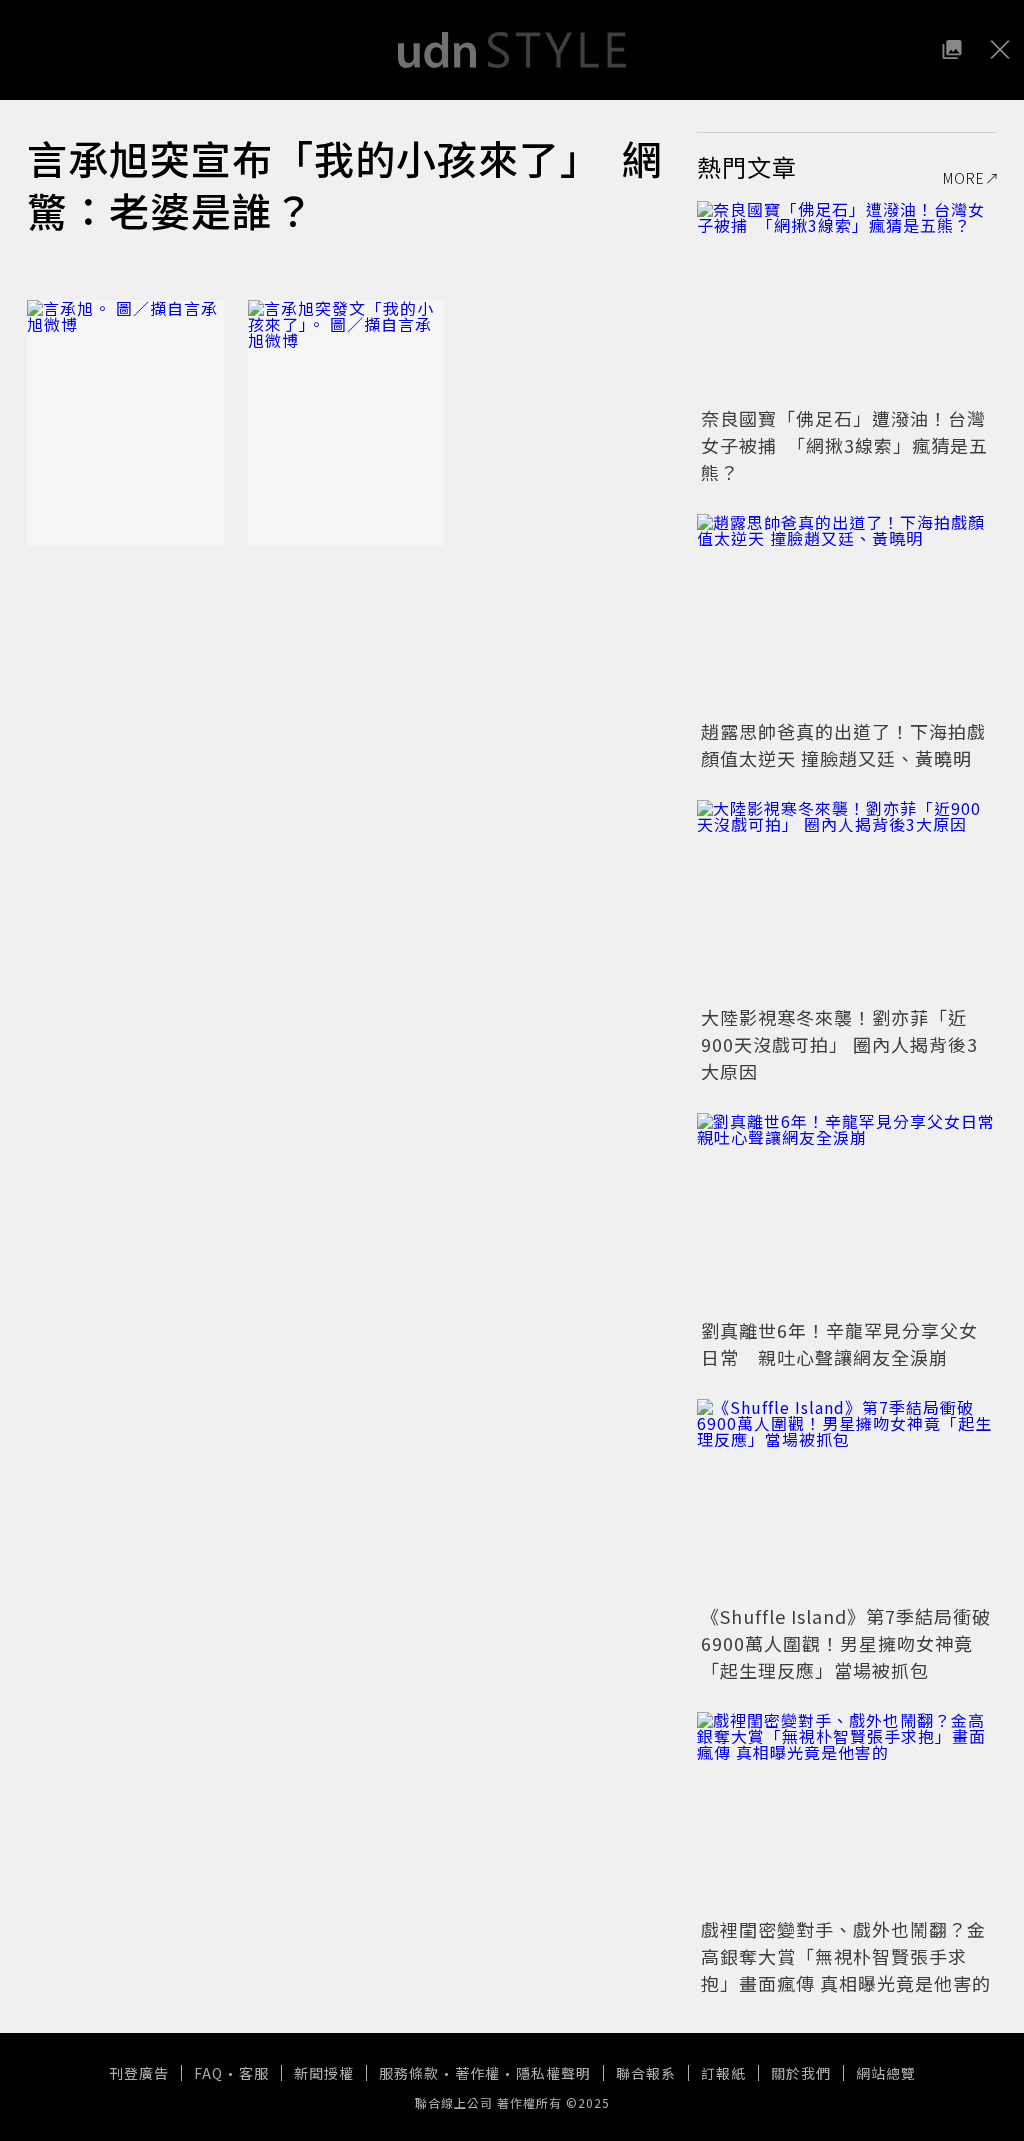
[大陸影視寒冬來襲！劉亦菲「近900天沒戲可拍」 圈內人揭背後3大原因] (847, 900)
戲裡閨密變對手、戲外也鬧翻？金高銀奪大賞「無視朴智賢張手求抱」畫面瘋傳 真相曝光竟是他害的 (846, 1956)
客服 (254, 2073)
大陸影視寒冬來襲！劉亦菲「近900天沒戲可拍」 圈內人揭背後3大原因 (839, 1044)
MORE (964, 178)
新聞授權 (324, 2073)
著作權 (477, 2073)
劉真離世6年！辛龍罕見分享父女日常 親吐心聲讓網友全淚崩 (839, 1343)
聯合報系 (646, 2073)
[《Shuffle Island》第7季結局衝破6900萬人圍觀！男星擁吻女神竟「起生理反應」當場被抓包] (847, 1499)
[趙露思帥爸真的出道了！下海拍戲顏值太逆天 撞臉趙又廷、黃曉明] (847, 614)
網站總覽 (886, 2073)
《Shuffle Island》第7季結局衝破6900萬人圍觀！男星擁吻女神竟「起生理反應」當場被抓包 (846, 1643)
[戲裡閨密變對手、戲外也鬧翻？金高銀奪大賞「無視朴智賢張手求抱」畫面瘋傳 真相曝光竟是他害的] (847, 1812)
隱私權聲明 (553, 2073)
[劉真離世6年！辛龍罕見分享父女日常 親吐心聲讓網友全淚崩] (847, 1213)
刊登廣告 (139, 2073)
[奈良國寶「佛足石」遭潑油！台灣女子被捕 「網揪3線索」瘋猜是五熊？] (847, 301)
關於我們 (801, 2073)
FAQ (208, 2073)
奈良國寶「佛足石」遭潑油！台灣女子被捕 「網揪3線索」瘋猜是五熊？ (844, 445)
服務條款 (409, 2073)
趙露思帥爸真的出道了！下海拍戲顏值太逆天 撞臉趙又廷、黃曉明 (843, 744)
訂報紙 (723, 2073)
